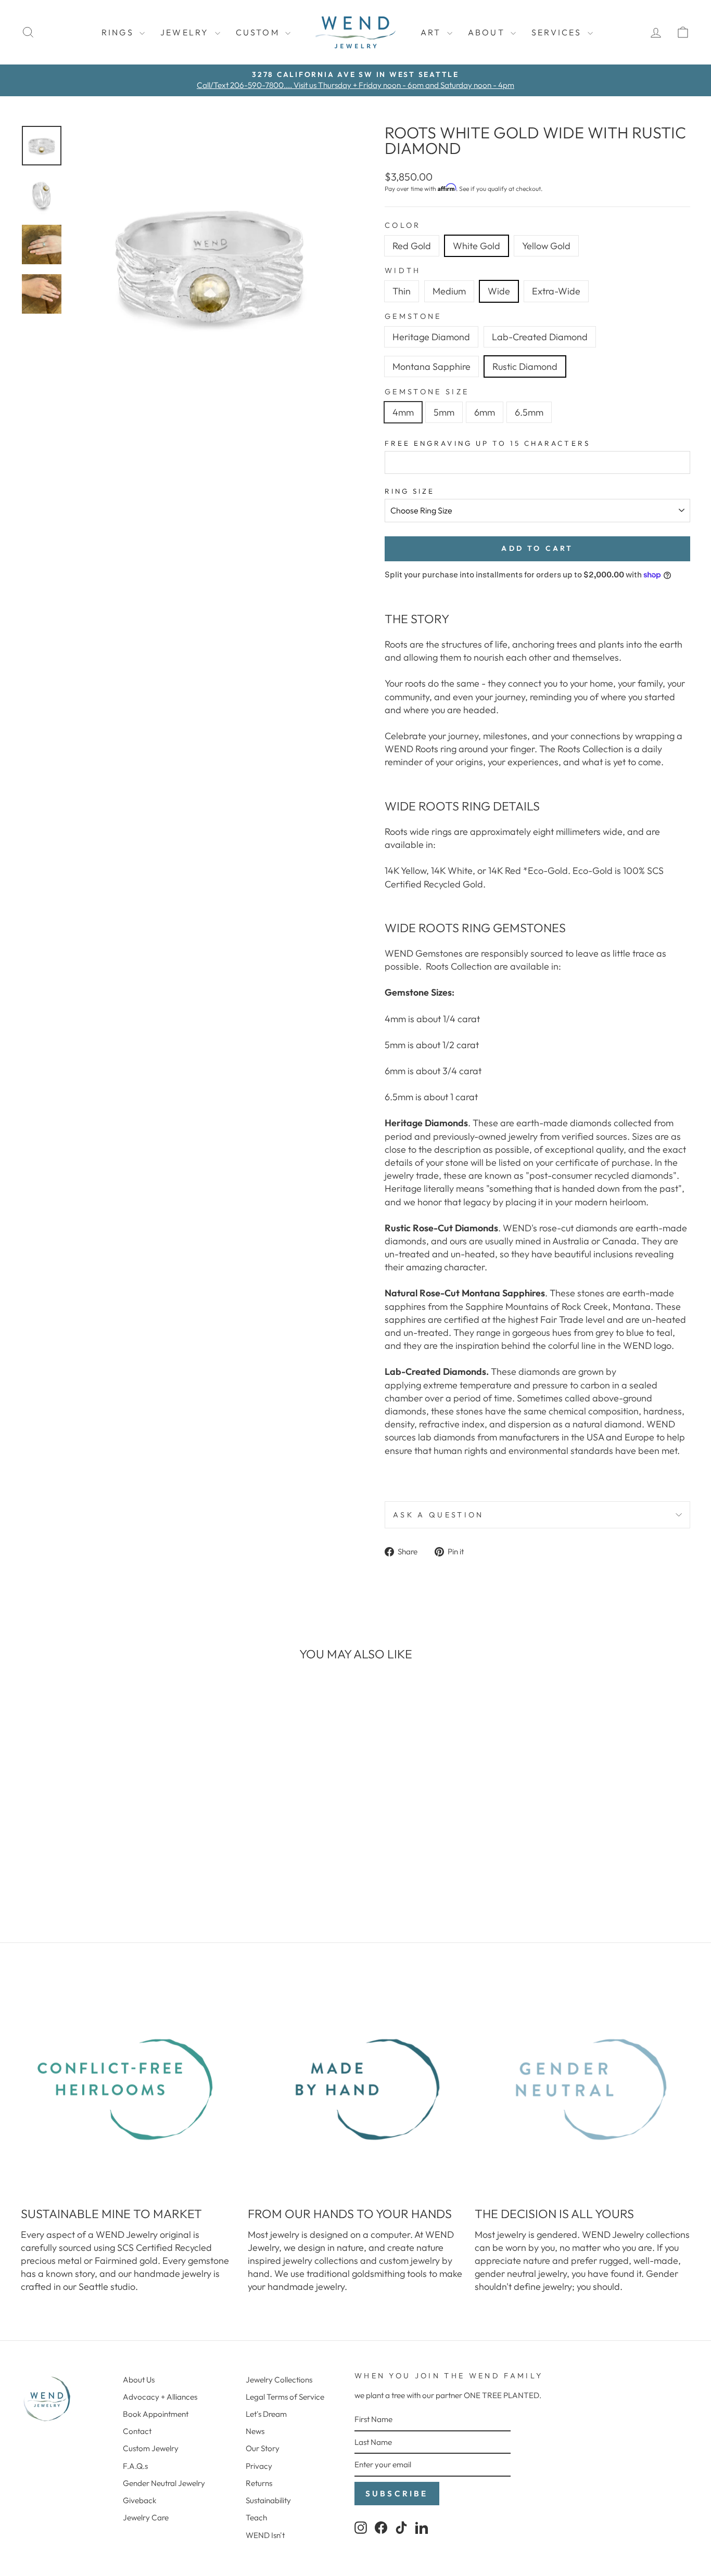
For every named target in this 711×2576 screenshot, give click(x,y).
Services (558, 32)
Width (403, 271)
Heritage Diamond (431, 337)
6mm (485, 412)
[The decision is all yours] (582, 2090)
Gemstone (413, 316)
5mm (444, 412)
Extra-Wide (556, 291)
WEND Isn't (265, 2535)
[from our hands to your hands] (355, 2090)
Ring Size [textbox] (410, 491)
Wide (499, 291)
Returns (259, 2483)
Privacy (259, 2466)
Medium (449, 291)
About (488, 32)
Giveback (139, 2500)
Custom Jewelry (151, 2448)
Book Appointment (156, 2414)
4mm (403, 412)
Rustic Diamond (525, 366)
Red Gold (412, 246)
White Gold (477, 246)
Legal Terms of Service (285, 2397)
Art (433, 32)
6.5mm (529, 412)
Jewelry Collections (279, 2380)
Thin (402, 291)
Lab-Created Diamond (540, 337)
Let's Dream (266, 2414)
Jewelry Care (146, 2517)
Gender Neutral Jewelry (164, 2483)
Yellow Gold (546, 246)
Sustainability (268, 2500)
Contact (137, 2431)
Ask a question (438, 1515)
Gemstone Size (427, 392)
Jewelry (186, 32)
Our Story (263, 2448)
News (255, 2431)
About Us (139, 2380)
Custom (259, 32)
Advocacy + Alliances (160, 2397)
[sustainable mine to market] (129, 2090)
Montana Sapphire (431, 366)
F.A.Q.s (135, 2466)
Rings (119, 32)
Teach (256, 2517)
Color (403, 225)
